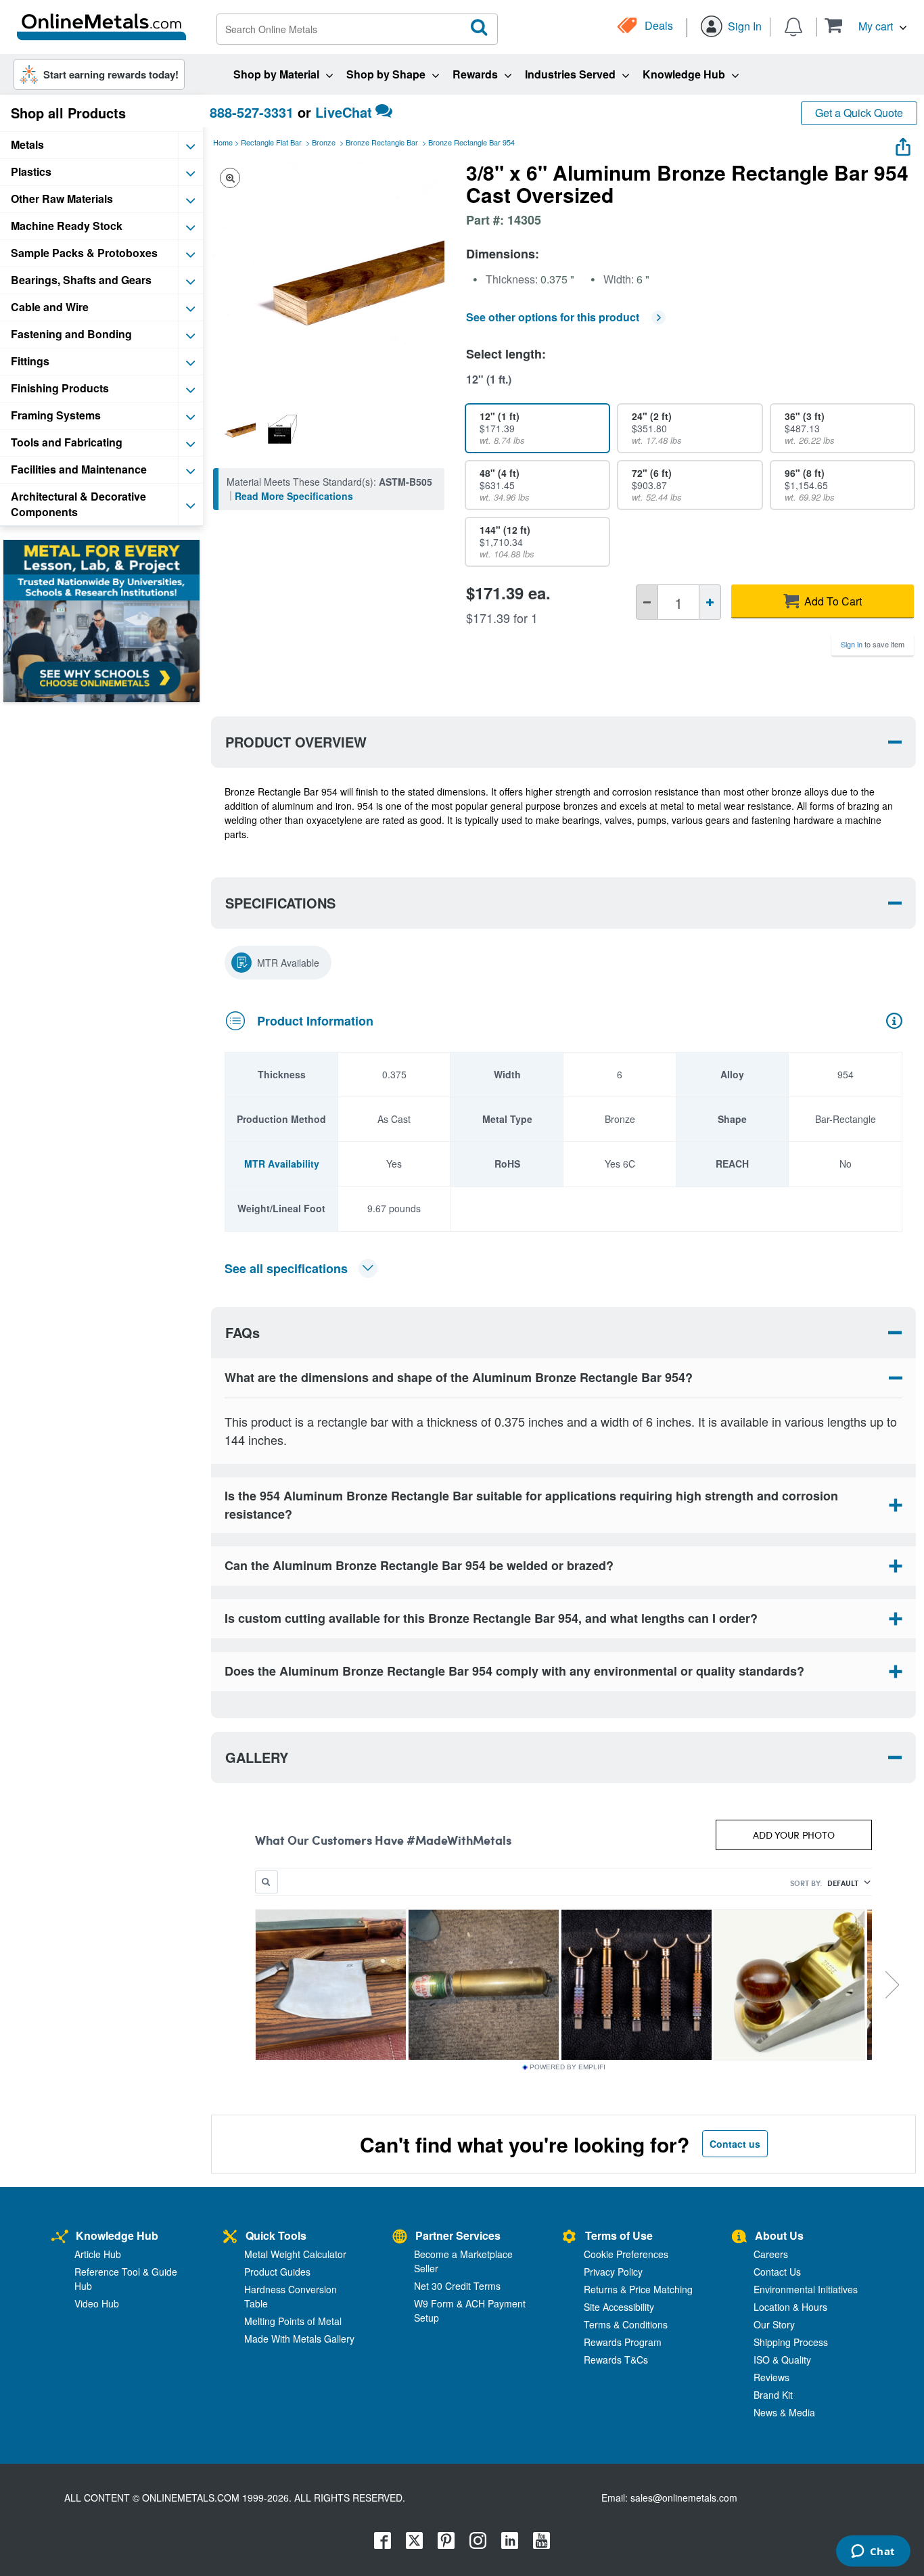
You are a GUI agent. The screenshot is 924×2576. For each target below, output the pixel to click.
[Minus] (647, 602)
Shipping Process (791, 2342)
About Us (779, 2235)
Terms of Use (619, 2235)
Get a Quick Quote (859, 113)
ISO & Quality (782, 2360)
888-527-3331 (252, 112)
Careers (771, 2254)
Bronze (324, 142)
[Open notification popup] (793, 26)
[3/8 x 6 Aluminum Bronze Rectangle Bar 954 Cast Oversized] (236, 429)
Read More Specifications (294, 496)
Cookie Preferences (626, 2254)
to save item (873, 644)
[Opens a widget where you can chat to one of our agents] (873, 2552)
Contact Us (777, 2272)
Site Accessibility (619, 2307)
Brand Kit (773, 2395)
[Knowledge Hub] (60, 2237)
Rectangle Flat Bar (271, 142)
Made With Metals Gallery (299, 2339)
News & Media (784, 2412)
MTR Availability (282, 1164)
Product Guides (277, 2272)
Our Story (774, 2324)
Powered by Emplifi (568, 2067)
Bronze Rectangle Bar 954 (471, 142)
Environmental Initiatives (806, 2289)
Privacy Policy (613, 2272)
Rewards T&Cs (616, 2360)
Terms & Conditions (626, 2324)
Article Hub (98, 2254)
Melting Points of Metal (293, 2321)
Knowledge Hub (117, 2235)
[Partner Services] (400, 2237)
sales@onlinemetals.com (684, 2498)
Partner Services (458, 2235)
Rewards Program (623, 2342)
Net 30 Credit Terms (457, 2286)
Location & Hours (790, 2307)
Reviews (771, 2377)
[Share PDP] (903, 144)
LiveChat (344, 112)
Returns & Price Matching (638, 2289)
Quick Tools (276, 2235)
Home (223, 142)
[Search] (480, 28)
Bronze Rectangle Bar (382, 142)
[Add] (710, 602)
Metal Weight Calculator (295, 2254)
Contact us (735, 2144)
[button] (865, 25)
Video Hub (97, 2303)
